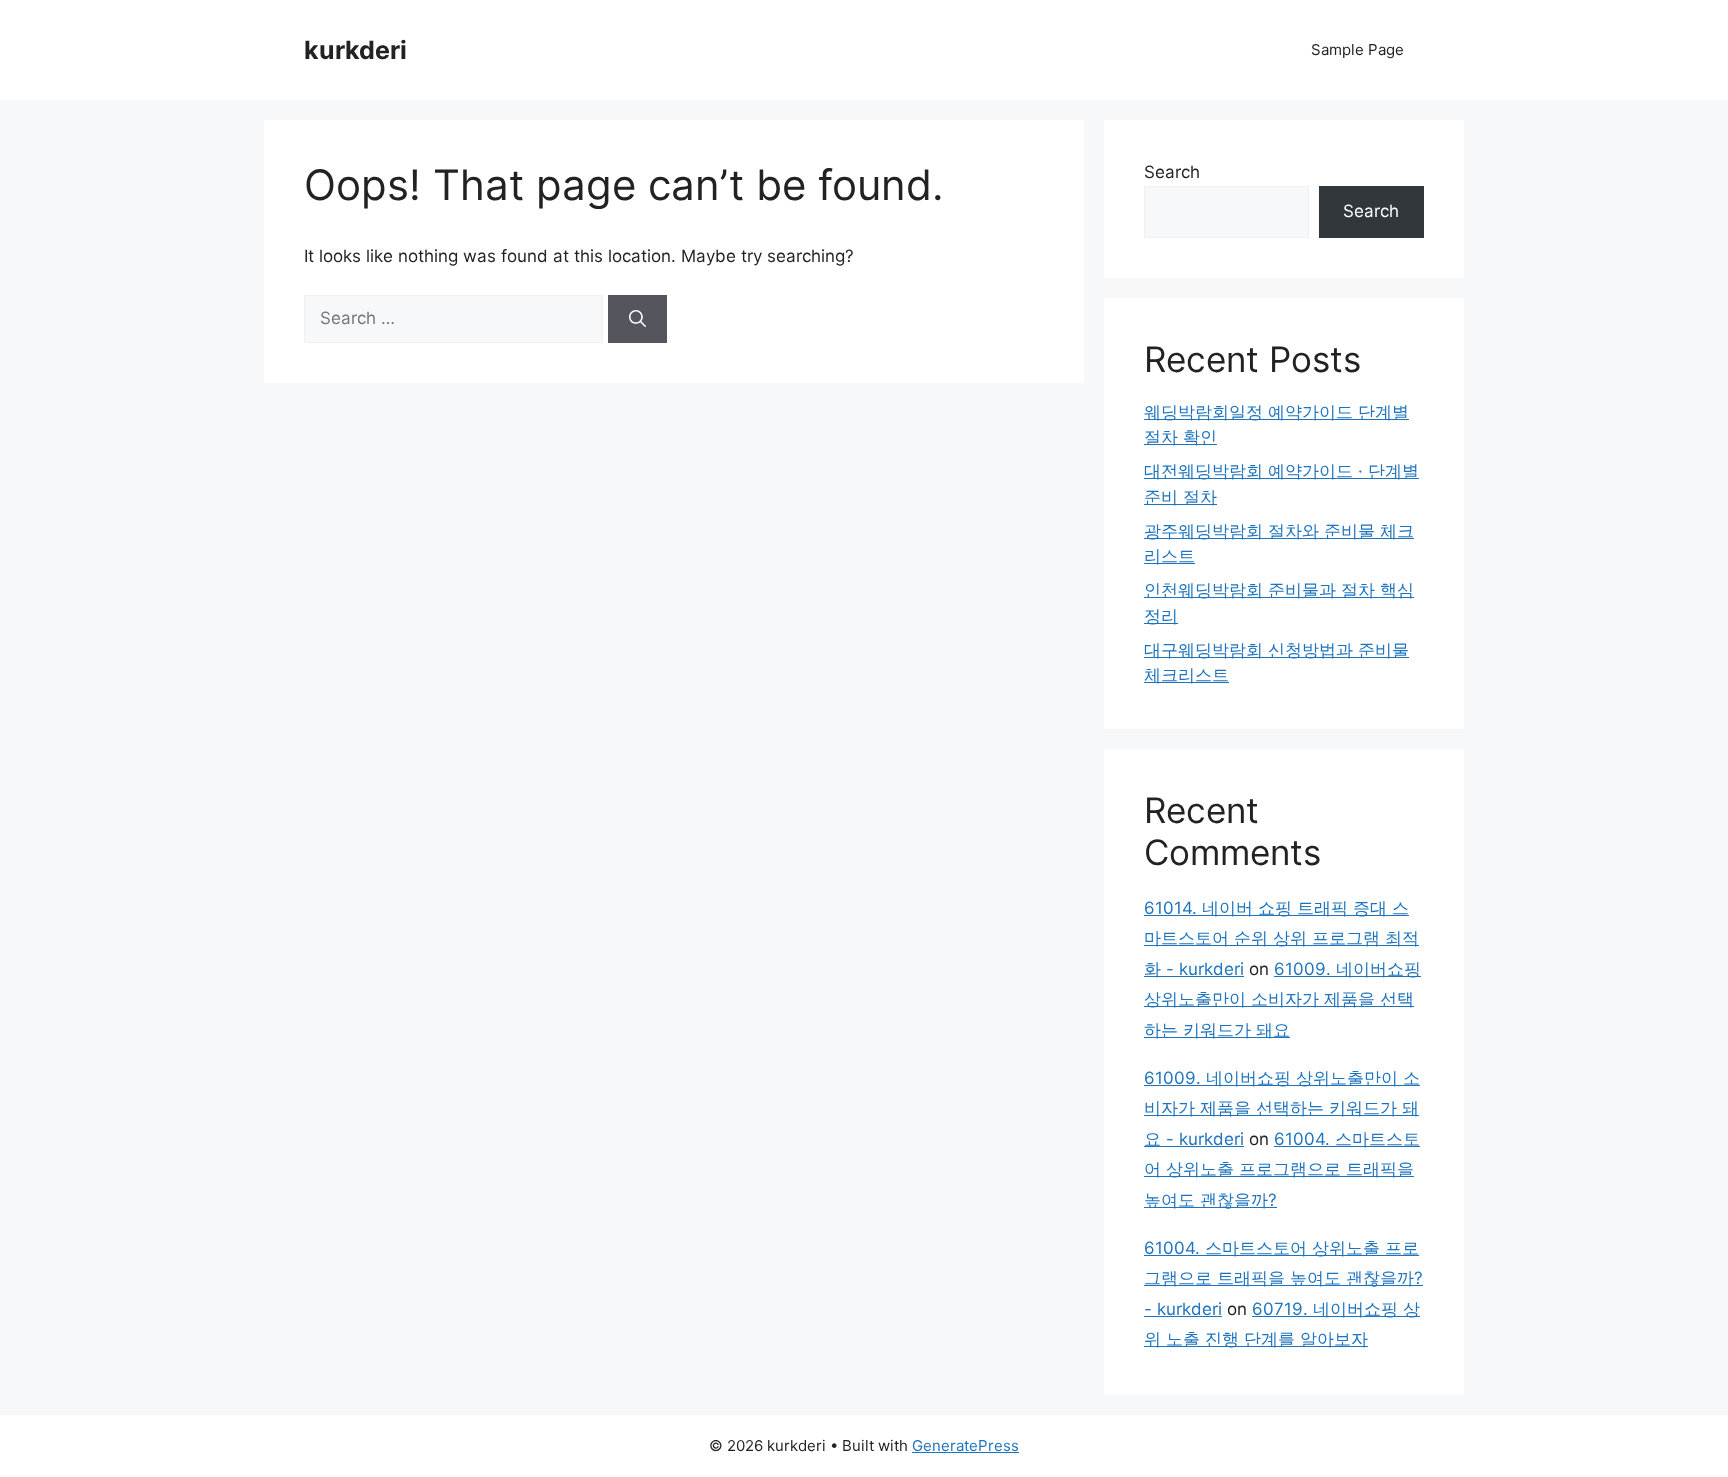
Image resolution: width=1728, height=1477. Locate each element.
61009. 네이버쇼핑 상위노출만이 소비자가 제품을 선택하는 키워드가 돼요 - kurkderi (1282, 1108)
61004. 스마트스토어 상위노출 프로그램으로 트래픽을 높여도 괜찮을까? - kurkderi (1283, 1278)
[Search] (637, 319)
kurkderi (355, 50)
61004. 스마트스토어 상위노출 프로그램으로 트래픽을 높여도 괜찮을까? (1282, 1169)
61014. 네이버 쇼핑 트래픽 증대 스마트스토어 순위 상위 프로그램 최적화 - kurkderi (1281, 938)
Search (1172, 172)
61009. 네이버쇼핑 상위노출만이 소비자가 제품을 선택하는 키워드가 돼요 (1282, 999)
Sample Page (1357, 49)
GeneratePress (965, 1445)
